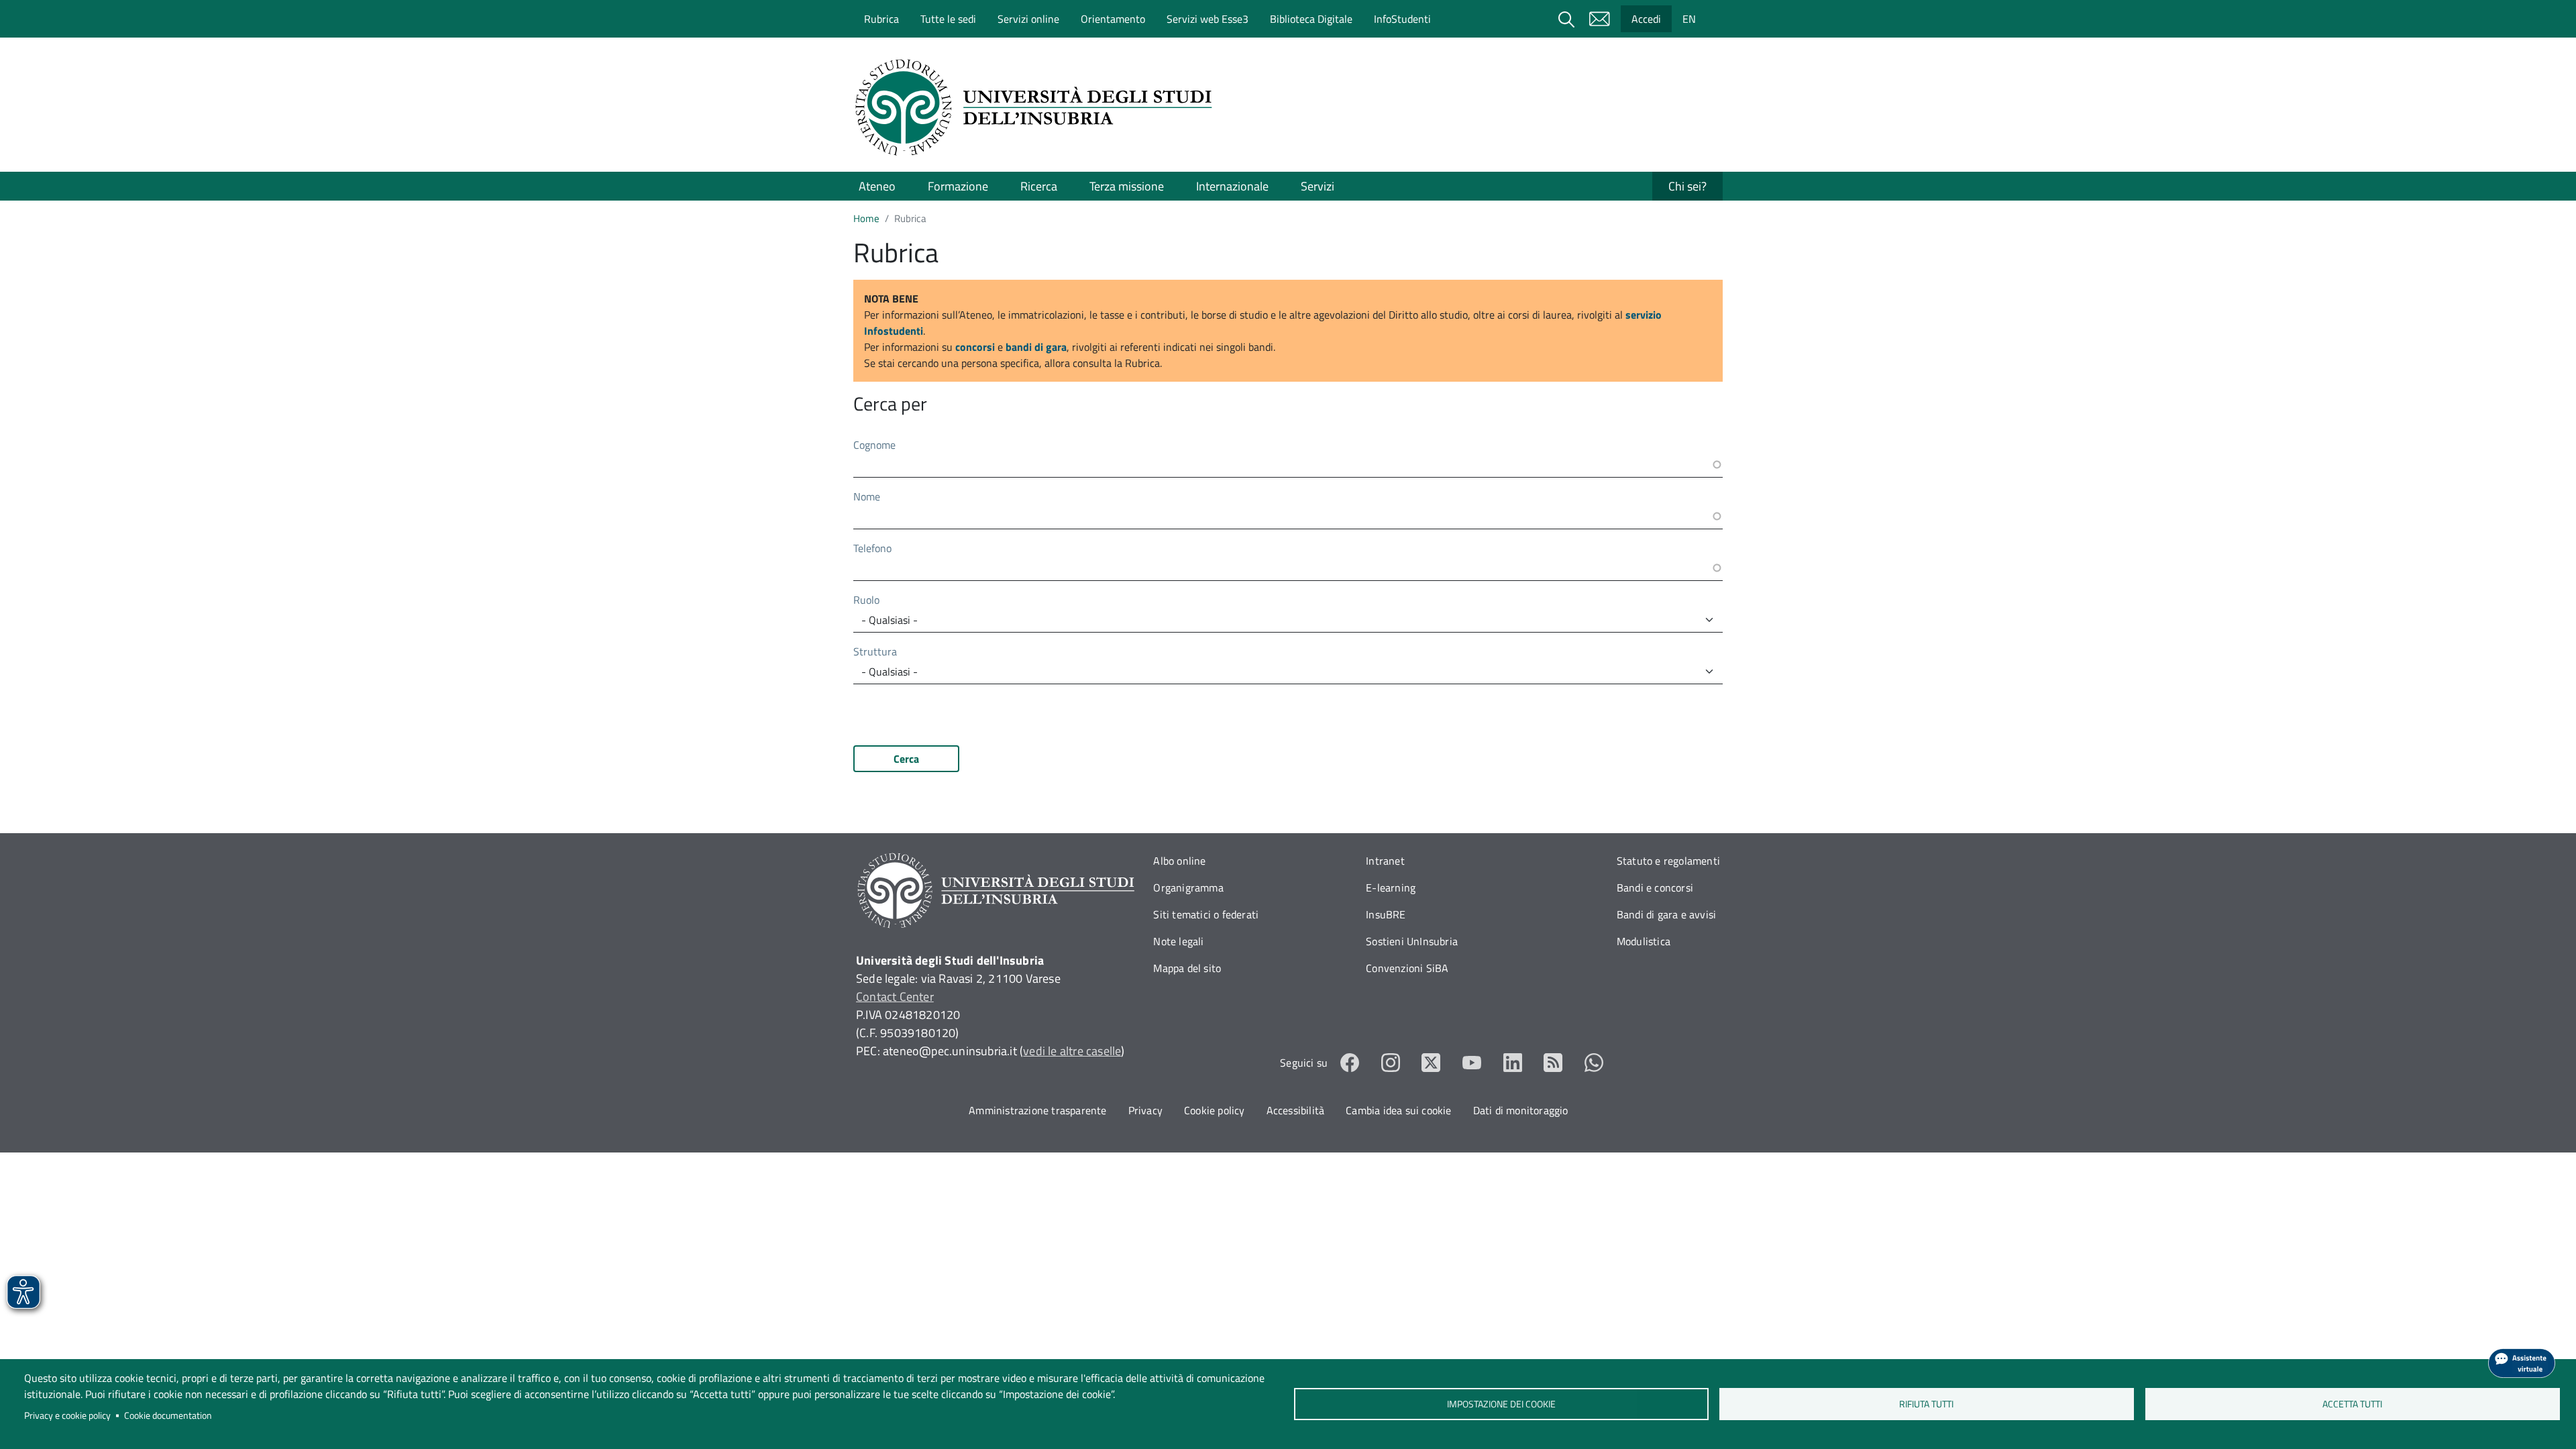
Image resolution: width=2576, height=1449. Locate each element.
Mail (1599, 19)
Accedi (1646, 19)
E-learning (1391, 888)
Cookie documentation (168, 1415)
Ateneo (877, 186)
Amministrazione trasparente (1037, 1110)
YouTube (1472, 1063)
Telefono (872, 548)
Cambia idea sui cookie (1398, 1110)
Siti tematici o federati (1206, 914)
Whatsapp (1594, 1063)
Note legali (1178, 941)
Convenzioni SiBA (1407, 968)
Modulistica (1644, 941)
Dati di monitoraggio (1521, 1110)
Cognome (874, 445)
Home (866, 218)
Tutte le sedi (948, 19)
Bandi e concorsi (1655, 888)
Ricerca (1039, 186)
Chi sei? (1687, 186)
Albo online (1179, 861)
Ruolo (866, 600)
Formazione (958, 186)
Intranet (1385, 861)
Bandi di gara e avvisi (1666, 914)
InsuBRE (1386, 914)
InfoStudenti (1402, 19)
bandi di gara (1036, 347)
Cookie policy (1215, 1110)
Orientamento (1113, 19)
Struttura (875, 651)
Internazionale (1232, 186)
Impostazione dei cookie (1501, 1404)
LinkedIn (1513, 1063)
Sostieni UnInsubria (1412, 941)
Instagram (1391, 1063)
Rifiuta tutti (1927, 1404)
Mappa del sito (1187, 968)
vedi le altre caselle (1072, 1051)
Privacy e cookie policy (67, 1415)
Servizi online (1028, 19)
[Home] (1038, 107)
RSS (1553, 1063)
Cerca (906, 759)
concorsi (975, 347)
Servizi (1318, 186)
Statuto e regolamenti (1668, 861)
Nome (867, 496)
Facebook (1350, 1063)
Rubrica (881, 19)
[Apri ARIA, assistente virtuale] (2522, 1363)
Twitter (1431, 1063)
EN (1689, 19)
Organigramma (1188, 888)
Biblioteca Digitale (1311, 19)
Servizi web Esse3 (1207, 19)
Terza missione (1127, 186)
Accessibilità (1296, 1110)
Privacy (1145, 1110)
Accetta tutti (2352, 1404)
